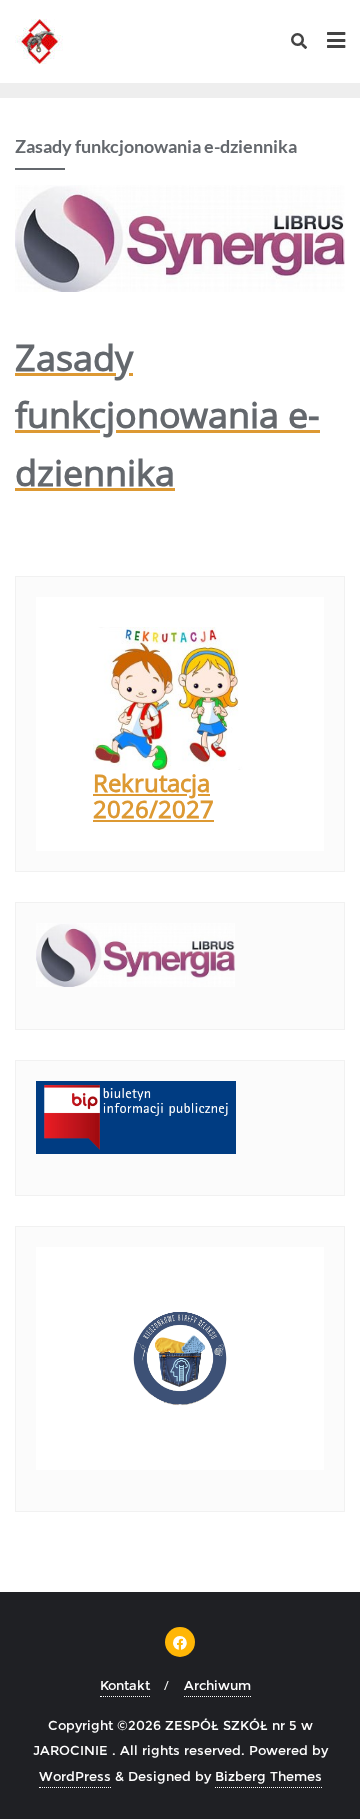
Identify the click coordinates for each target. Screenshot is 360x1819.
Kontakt (125, 1685)
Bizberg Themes (268, 1776)
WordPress (75, 1776)
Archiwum (217, 1685)
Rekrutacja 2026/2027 (153, 795)
